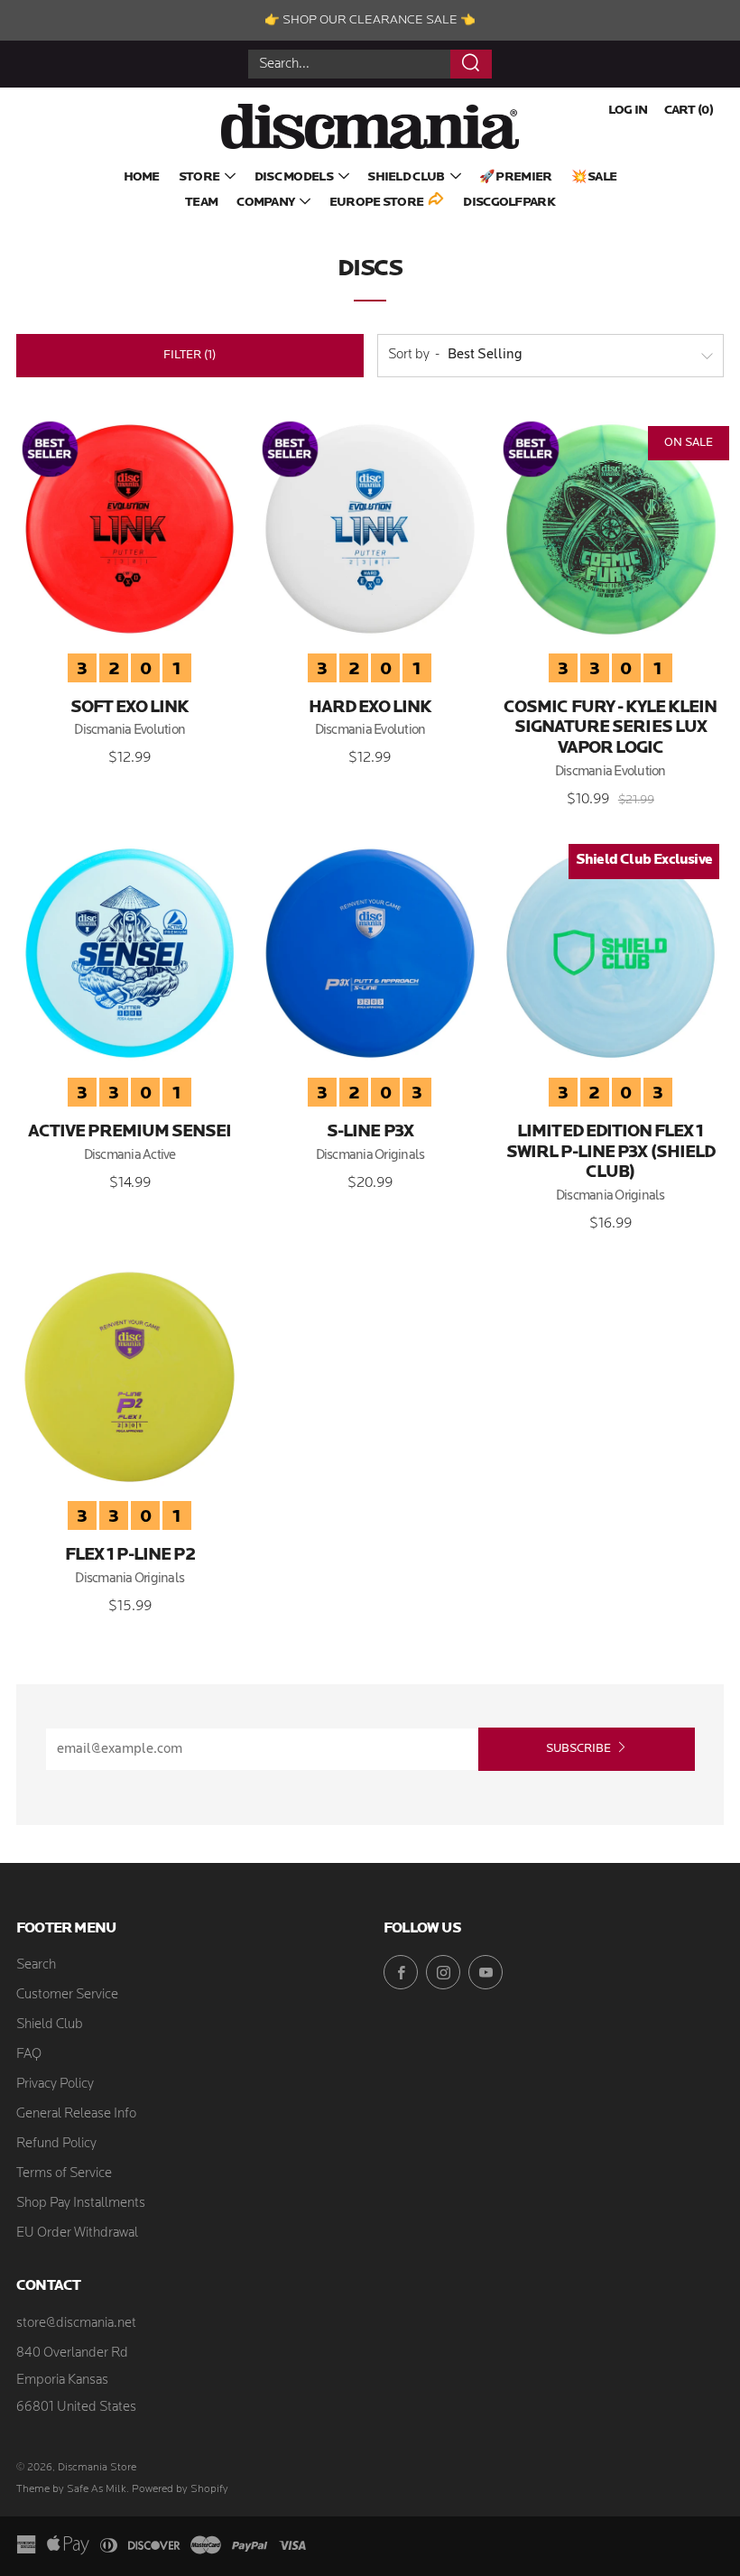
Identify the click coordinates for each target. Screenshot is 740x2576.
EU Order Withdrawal (77, 2233)
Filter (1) (190, 355)
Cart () (689, 111)
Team (201, 203)
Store (199, 177)
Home (142, 177)
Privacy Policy (55, 2085)
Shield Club (406, 177)
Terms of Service (64, 2174)
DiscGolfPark (509, 203)
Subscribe (578, 1749)
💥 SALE (594, 177)
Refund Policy (56, 2144)
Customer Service (67, 1995)
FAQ (29, 2055)
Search (36, 1965)
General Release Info (76, 2114)
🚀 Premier (516, 177)
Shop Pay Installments (81, 2204)
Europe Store (377, 203)
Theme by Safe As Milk (71, 2489)
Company (265, 203)
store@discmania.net (76, 2324)
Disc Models (294, 177)
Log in (628, 111)
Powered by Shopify (180, 2489)
